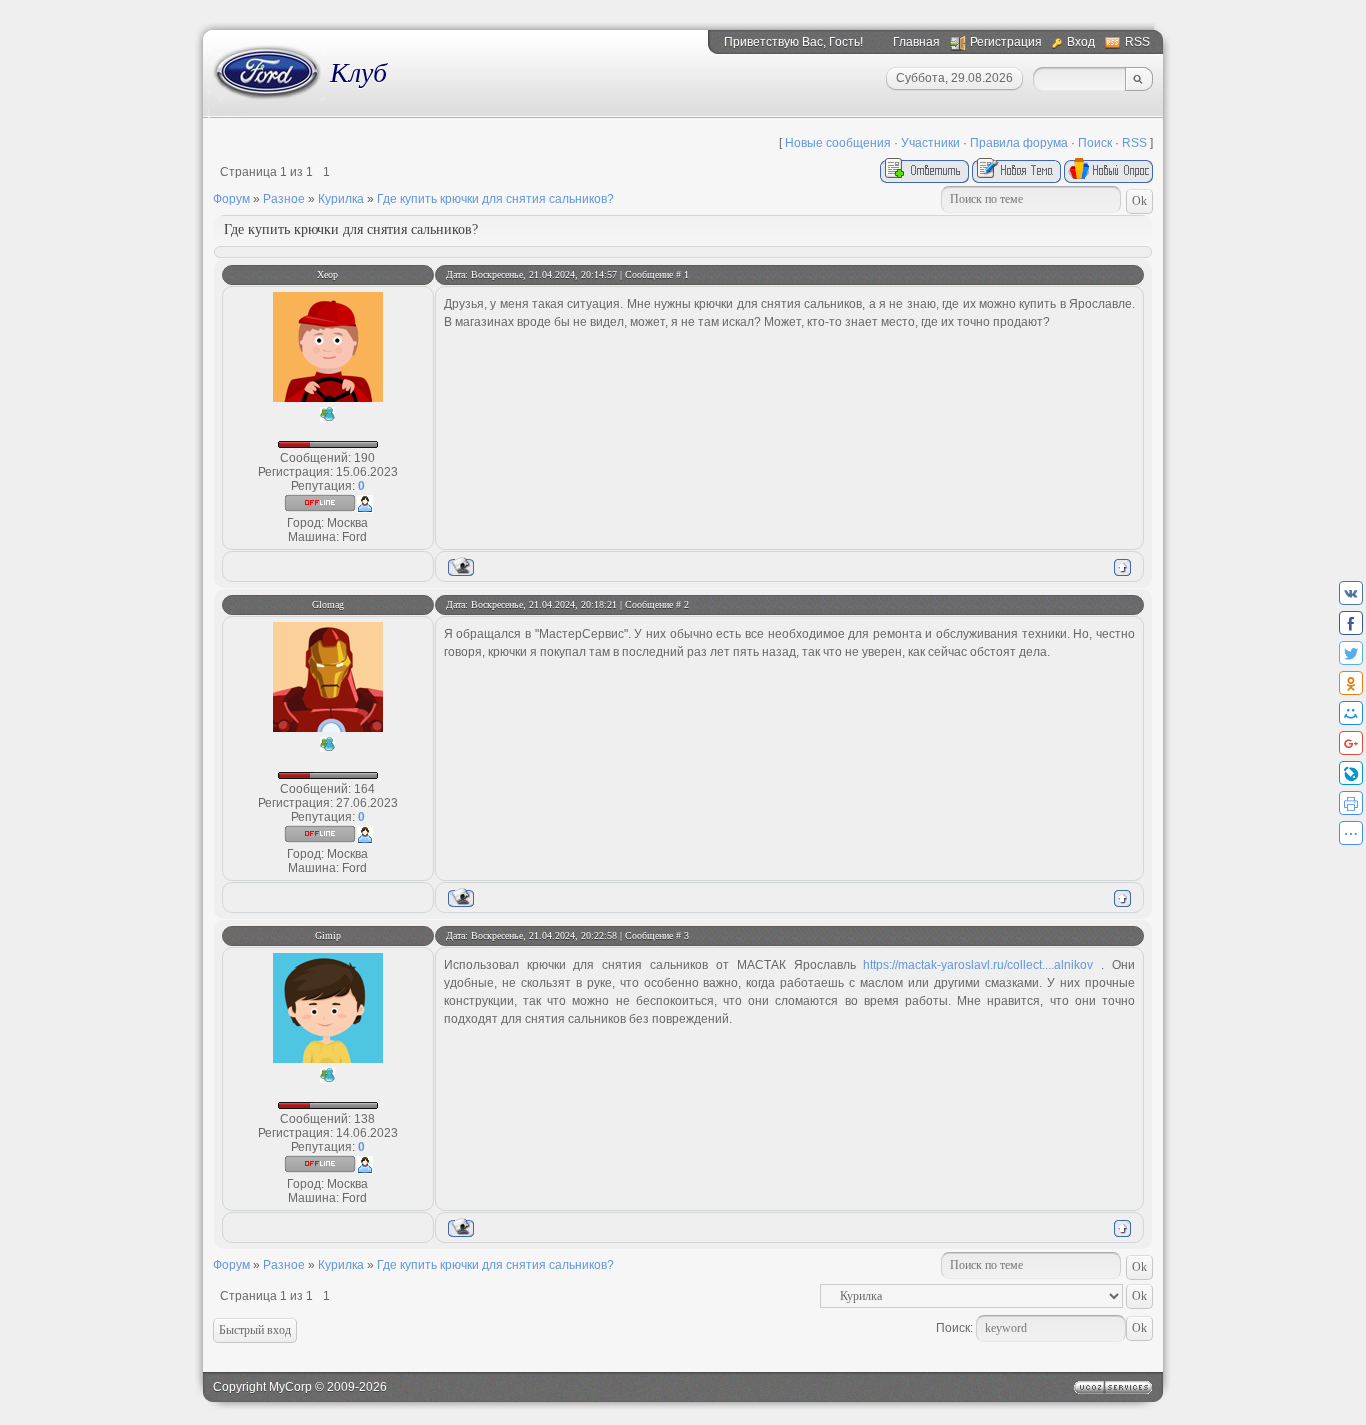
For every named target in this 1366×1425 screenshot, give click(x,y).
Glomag (328, 604)
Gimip (328, 935)
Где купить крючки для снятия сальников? (495, 199)
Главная (916, 42)
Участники (930, 143)
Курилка (341, 199)
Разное (284, 199)
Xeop (327, 274)
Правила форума (1019, 143)
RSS (1137, 42)
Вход (1081, 42)
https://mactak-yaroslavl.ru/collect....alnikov (978, 965)
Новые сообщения (838, 143)
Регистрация (1006, 42)
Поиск (1095, 143)
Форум (231, 199)
